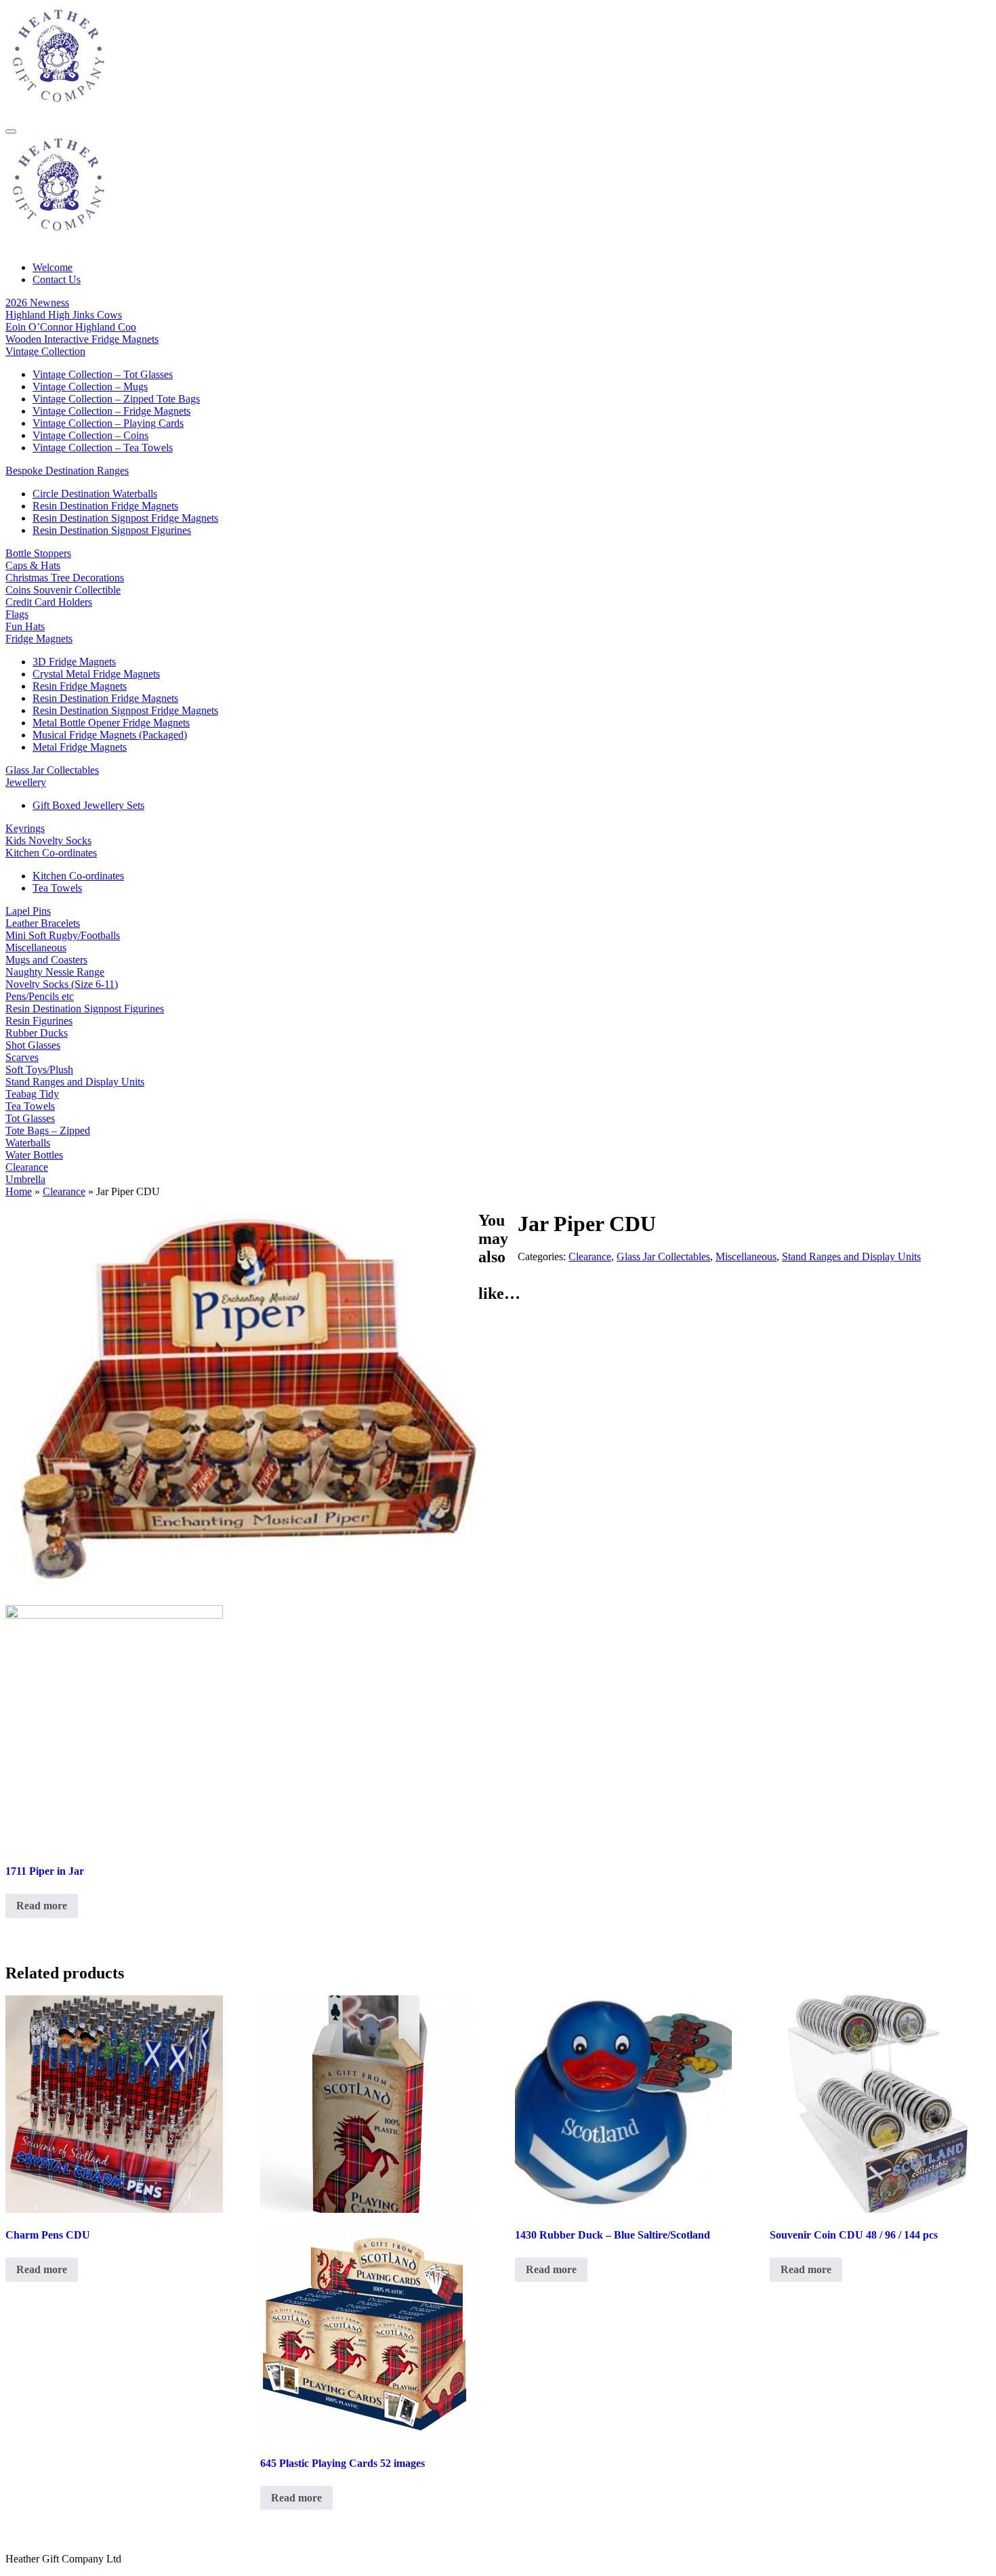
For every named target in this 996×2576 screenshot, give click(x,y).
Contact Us (57, 279)
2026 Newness (37, 303)
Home (19, 1191)
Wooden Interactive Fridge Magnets (82, 339)
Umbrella (25, 1179)
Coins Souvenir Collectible (63, 590)
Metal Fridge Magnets (80, 747)
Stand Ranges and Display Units (75, 1082)
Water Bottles (34, 1155)
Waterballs (28, 1143)
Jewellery (26, 782)
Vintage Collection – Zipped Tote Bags (116, 399)
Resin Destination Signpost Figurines (112, 530)
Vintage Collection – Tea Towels (103, 448)
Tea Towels (57, 888)
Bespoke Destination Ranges (67, 471)
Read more (42, 1906)
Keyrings (25, 828)
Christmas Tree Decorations (65, 578)
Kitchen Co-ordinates (51, 853)
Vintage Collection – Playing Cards (108, 423)
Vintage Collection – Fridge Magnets (111, 411)
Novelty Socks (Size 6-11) (62, 984)
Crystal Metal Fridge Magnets (96, 674)
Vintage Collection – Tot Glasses (103, 374)
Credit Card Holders (49, 602)
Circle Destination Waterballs (95, 494)
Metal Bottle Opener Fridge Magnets (111, 723)
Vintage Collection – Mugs (90, 387)
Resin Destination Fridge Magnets (105, 506)
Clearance (27, 1167)
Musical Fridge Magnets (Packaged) (110, 735)
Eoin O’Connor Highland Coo (71, 327)
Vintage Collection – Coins (90, 435)
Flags (17, 614)
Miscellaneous (36, 948)
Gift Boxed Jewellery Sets (88, 805)
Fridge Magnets (39, 639)
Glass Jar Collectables (52, 770)
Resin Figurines (39, 1021)
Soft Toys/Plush (39, 1069)
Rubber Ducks (37, 1033)
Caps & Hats (33, 565)
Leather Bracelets (43, 923)
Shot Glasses (33, 1045)
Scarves (22, 1057)
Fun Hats (25, 626)
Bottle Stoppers (38, 553)
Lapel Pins (28, 911)
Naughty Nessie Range (55, 972)
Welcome (53, 267)
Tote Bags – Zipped (48, 1130)
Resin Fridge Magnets (80, 686)
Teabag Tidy (32, 1094)
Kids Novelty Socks (48, 840)
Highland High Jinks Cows (64, 315)
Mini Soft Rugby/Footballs (63, 935)
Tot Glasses (30, 1118)
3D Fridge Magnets (74, 662)
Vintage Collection (45, 351)
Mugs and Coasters (46, 960)
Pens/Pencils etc (40, 996)
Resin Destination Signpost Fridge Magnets (125, 518)
